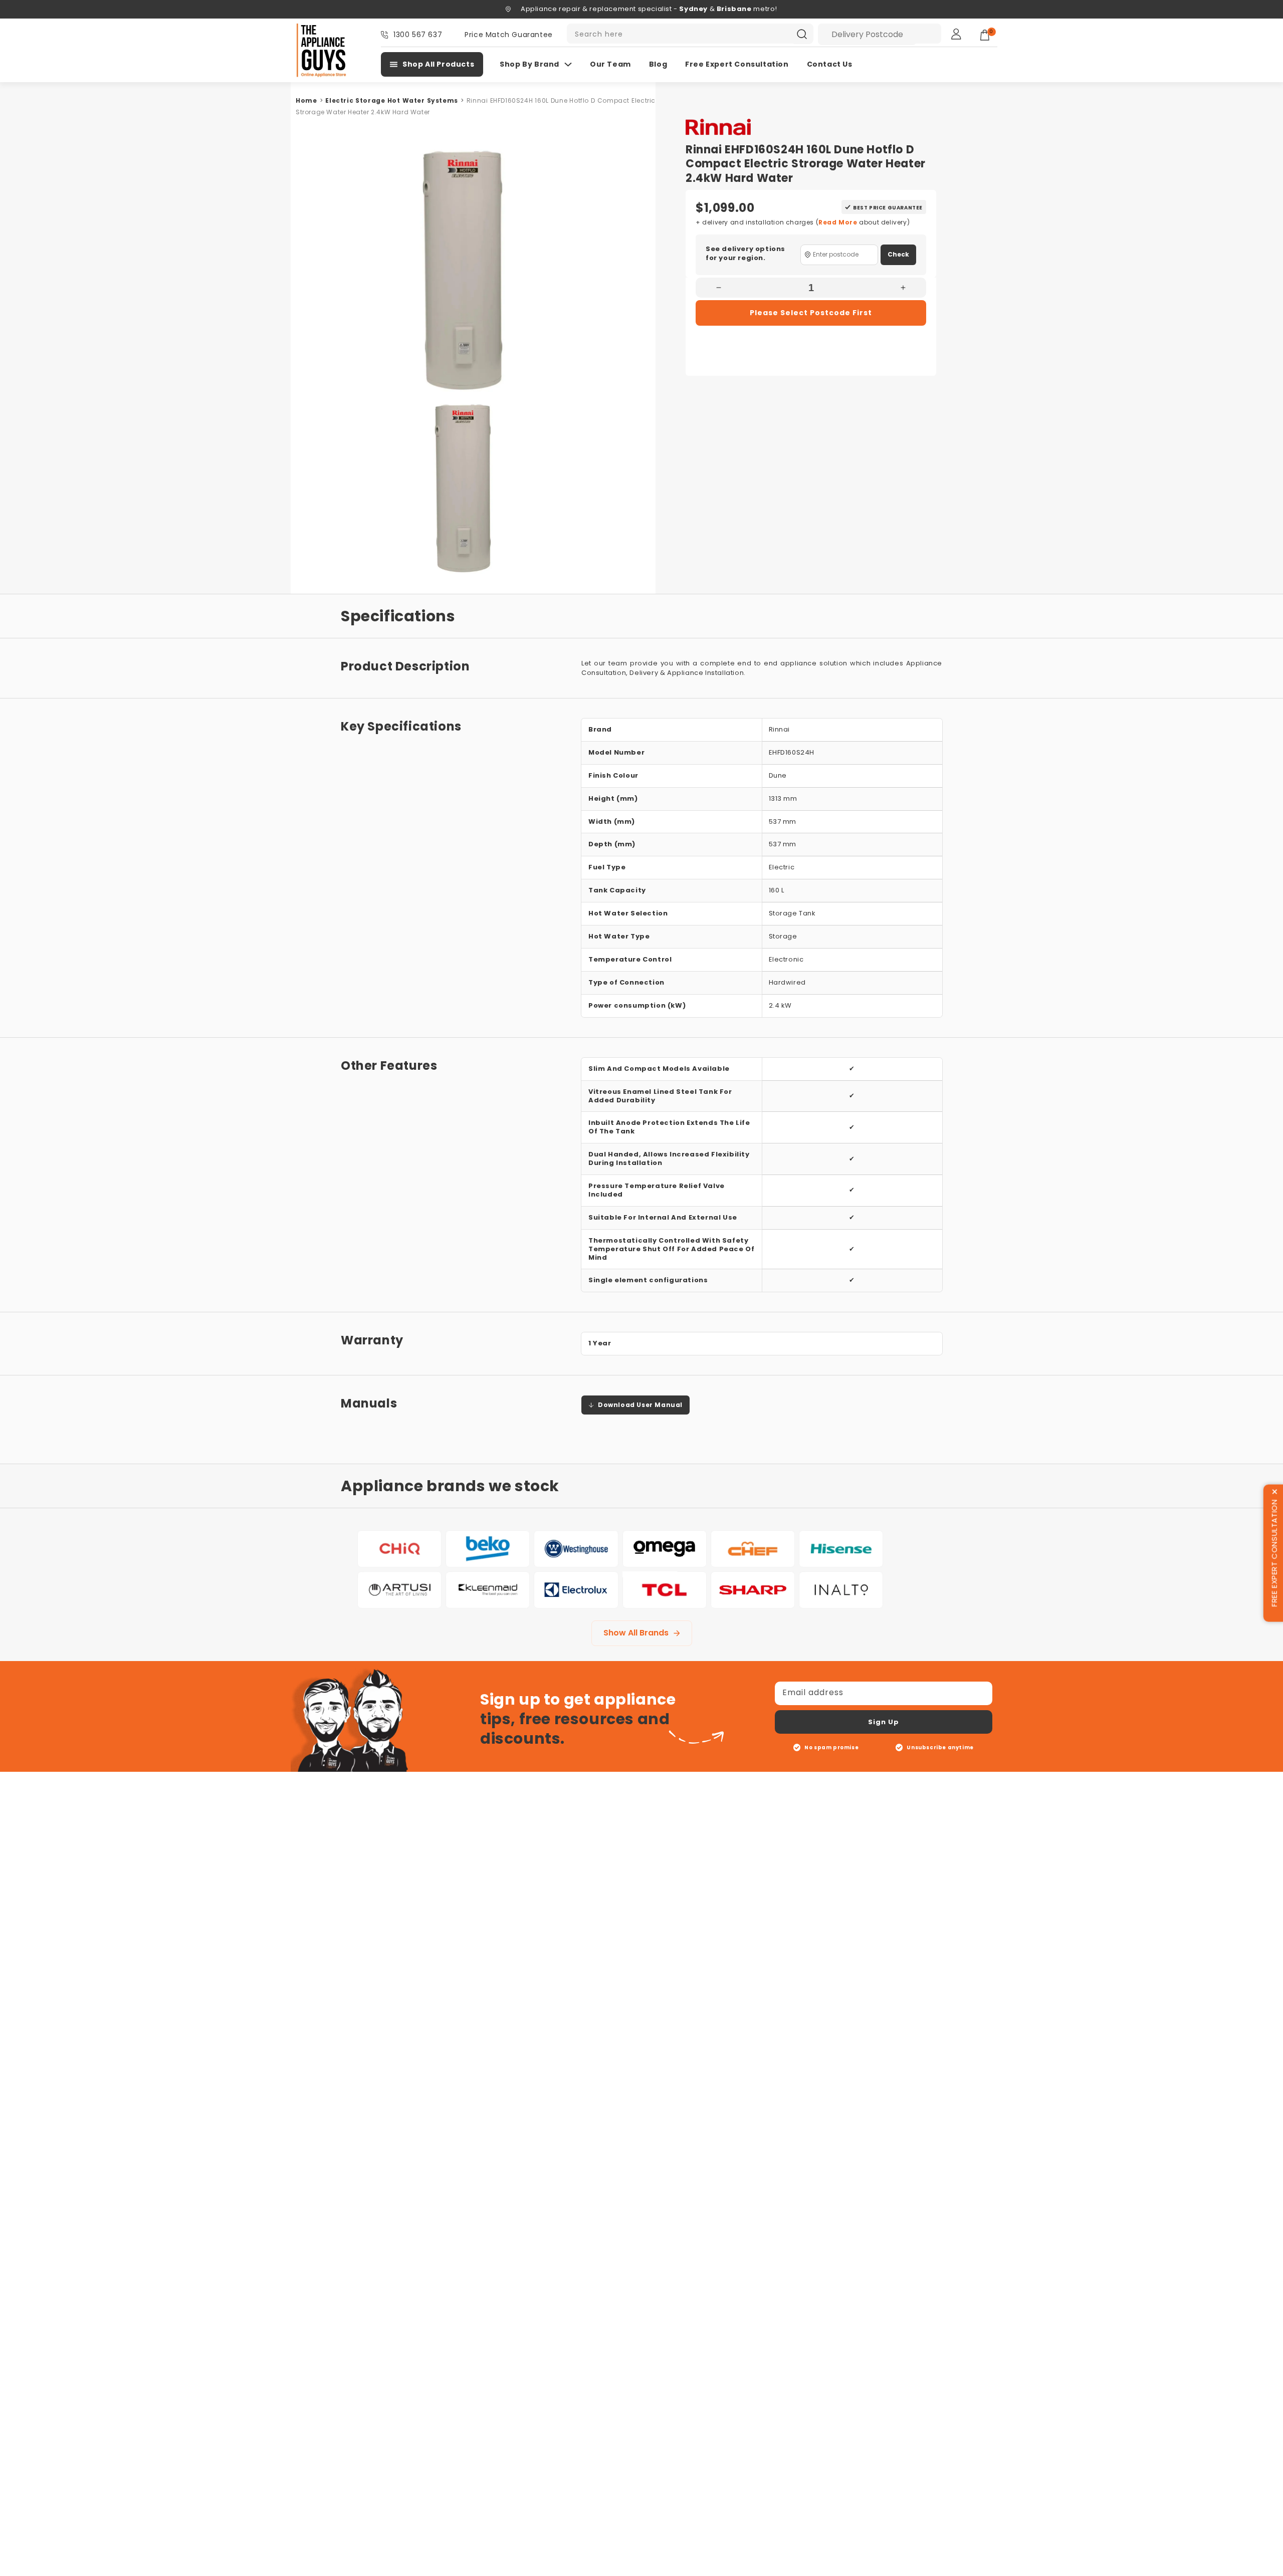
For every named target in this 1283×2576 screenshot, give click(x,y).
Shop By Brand (529, 64)
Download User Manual (640, 1405)
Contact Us (830, 64)
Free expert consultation (737, 64)
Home (306, 100)
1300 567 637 (418, 35)
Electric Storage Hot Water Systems (392, 100)
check (898, 254)
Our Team (610, 64)
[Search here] (802, 34)
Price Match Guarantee (509, 35)
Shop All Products (438, 64)
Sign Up (884, 1722)
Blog (658, 64)
